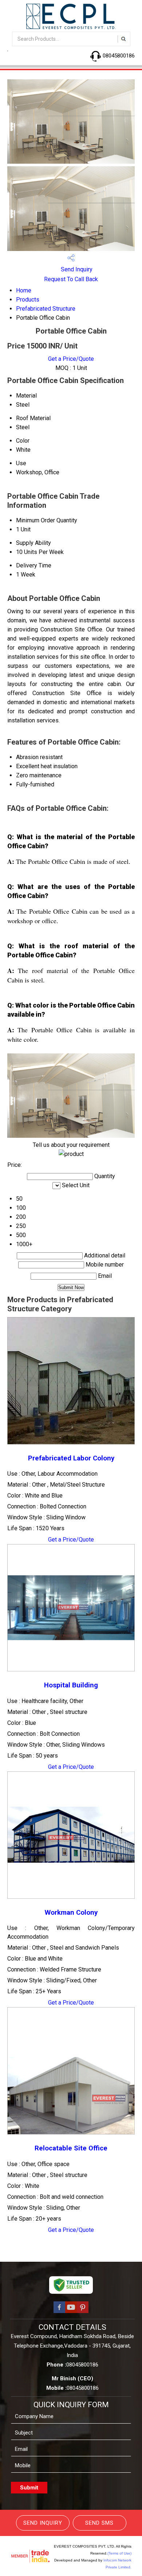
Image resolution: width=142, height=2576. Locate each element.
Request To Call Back (71, 279)
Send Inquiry (76, 269)
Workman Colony (71, 1913)
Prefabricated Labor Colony (71, 1458)
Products (28, 300)
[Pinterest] (83, 2312)
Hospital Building (71, 1685)
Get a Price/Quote (71, 359)
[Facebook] (59, 2312)
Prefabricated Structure (46, 309)
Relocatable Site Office (71, 2148)
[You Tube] (71, 2312)
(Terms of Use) (119, 2553)
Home (24, 290)
